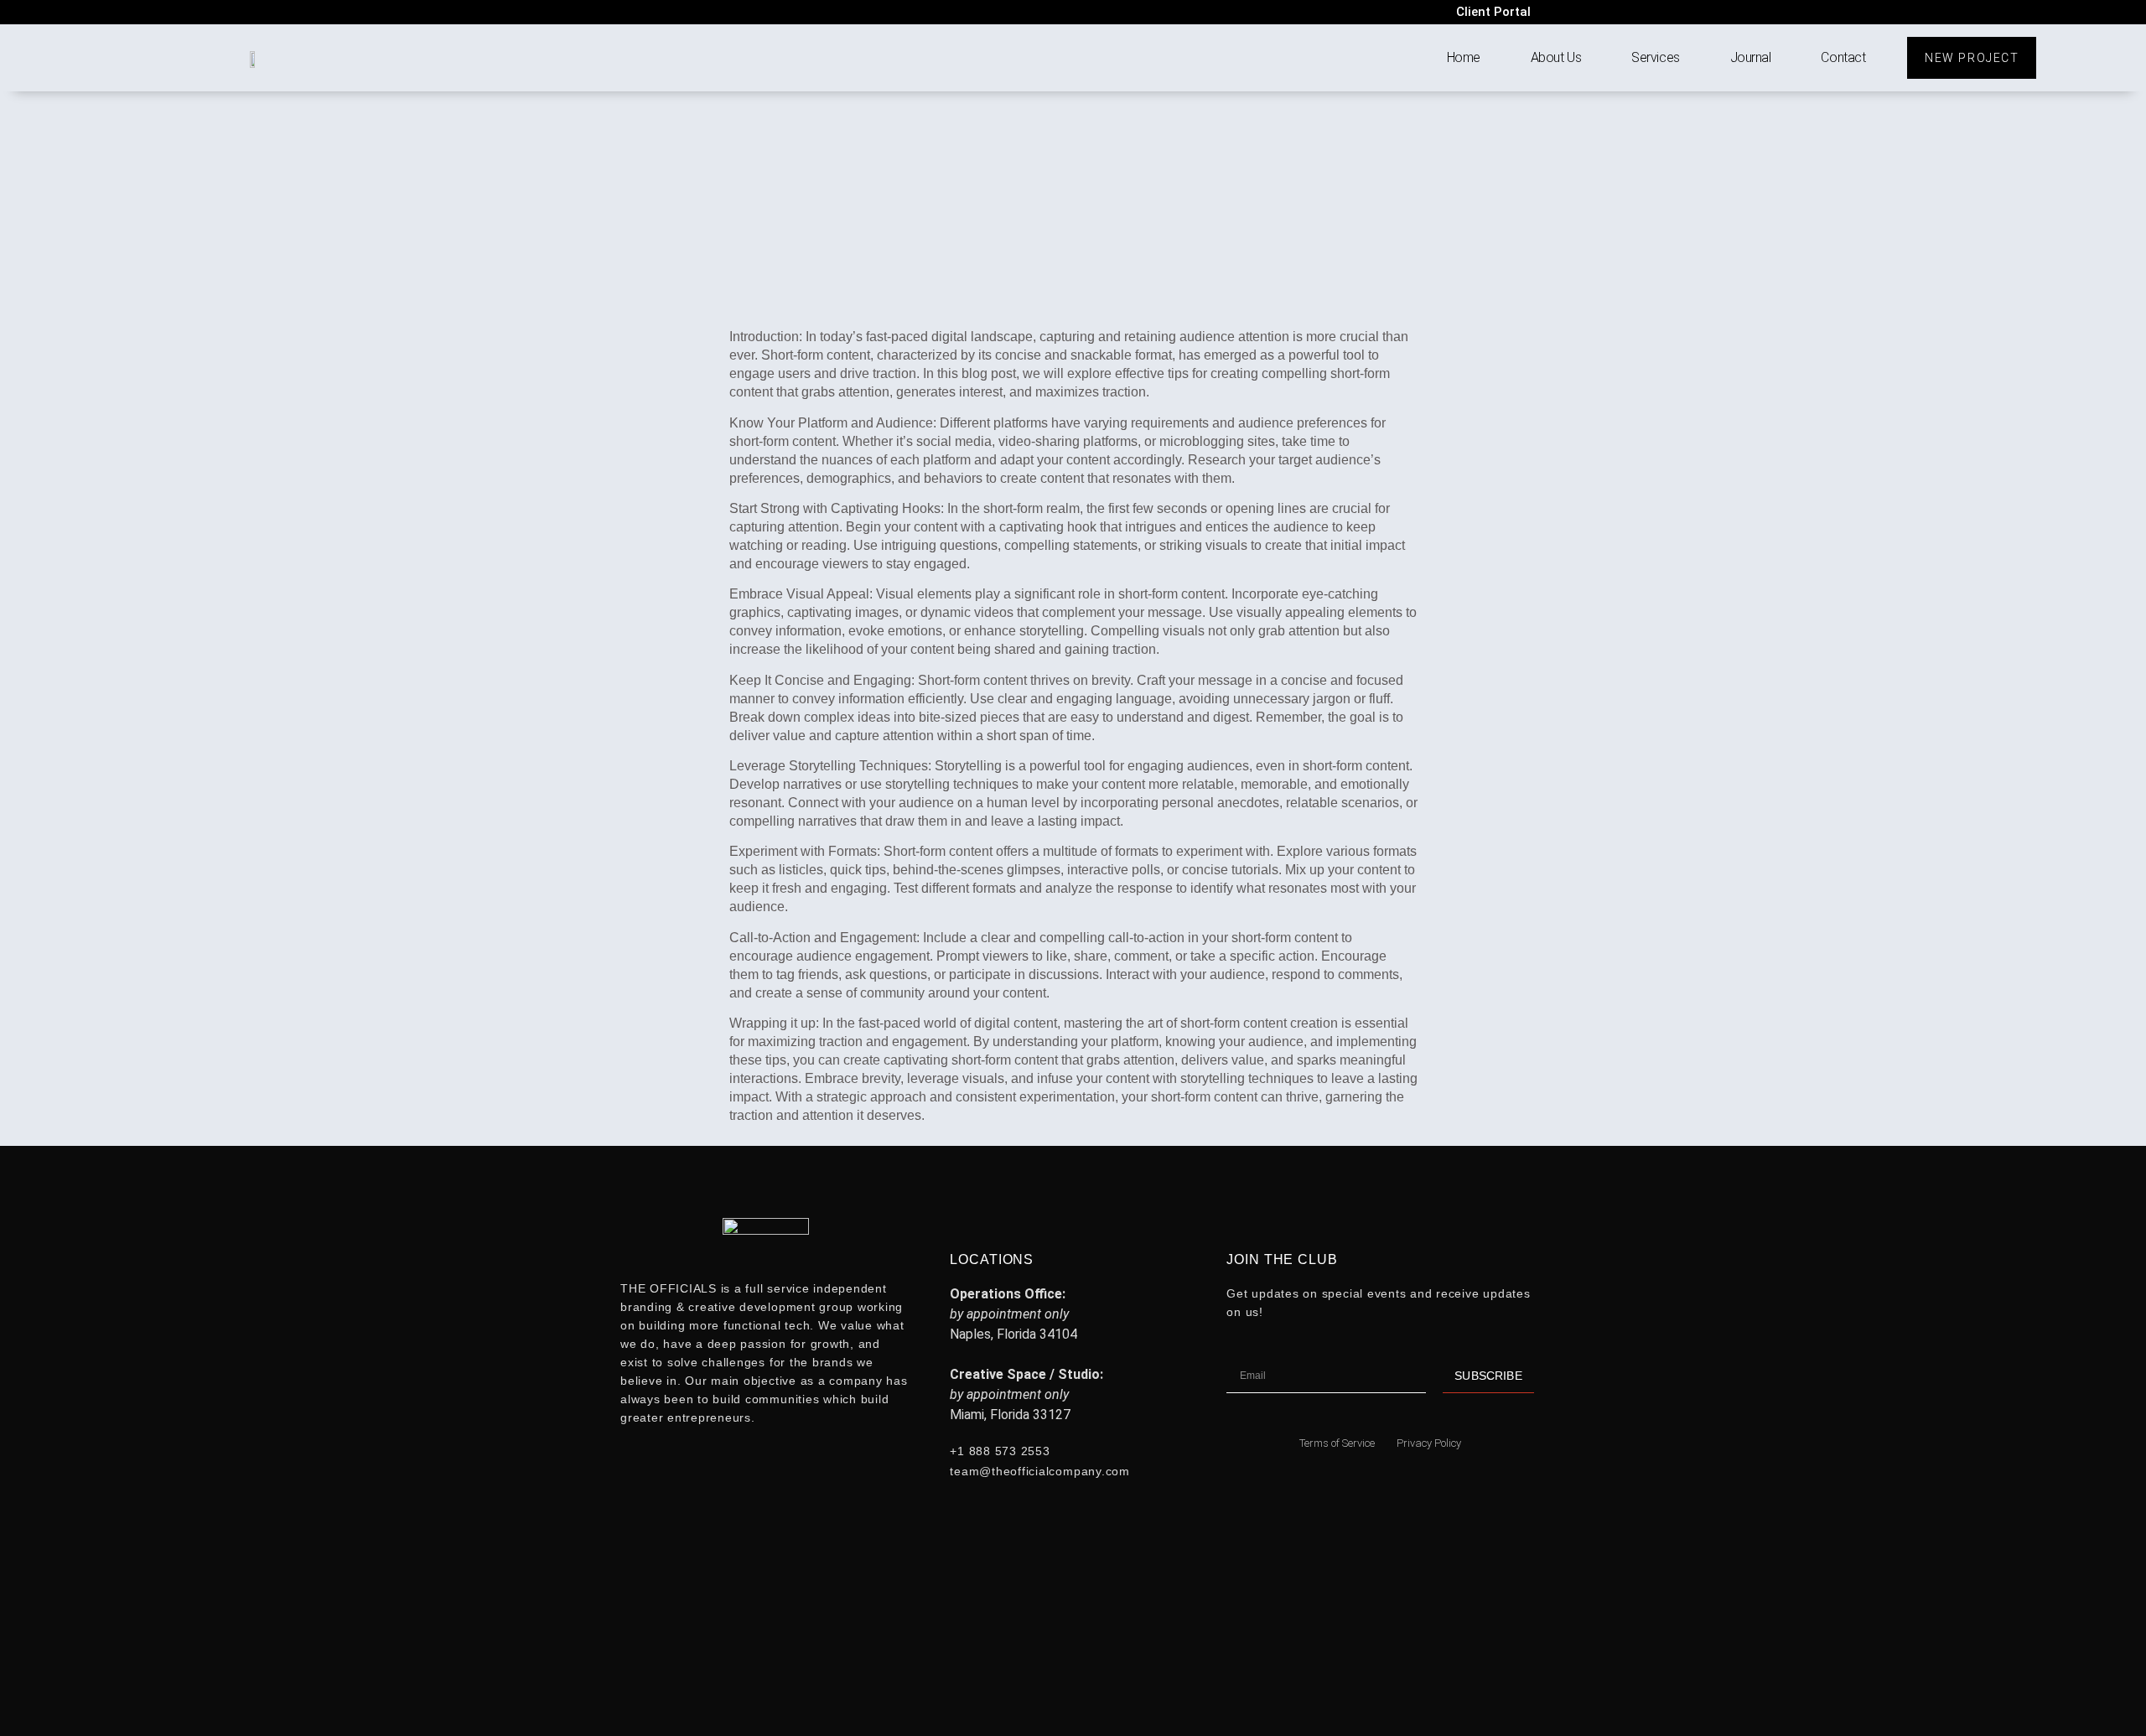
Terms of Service (1337, 1443)
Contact (1843, 57)
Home (1464, 57)
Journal (1751, 57)
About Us (1556, 57)
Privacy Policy (1429, 1443)
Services (1655, 57)
